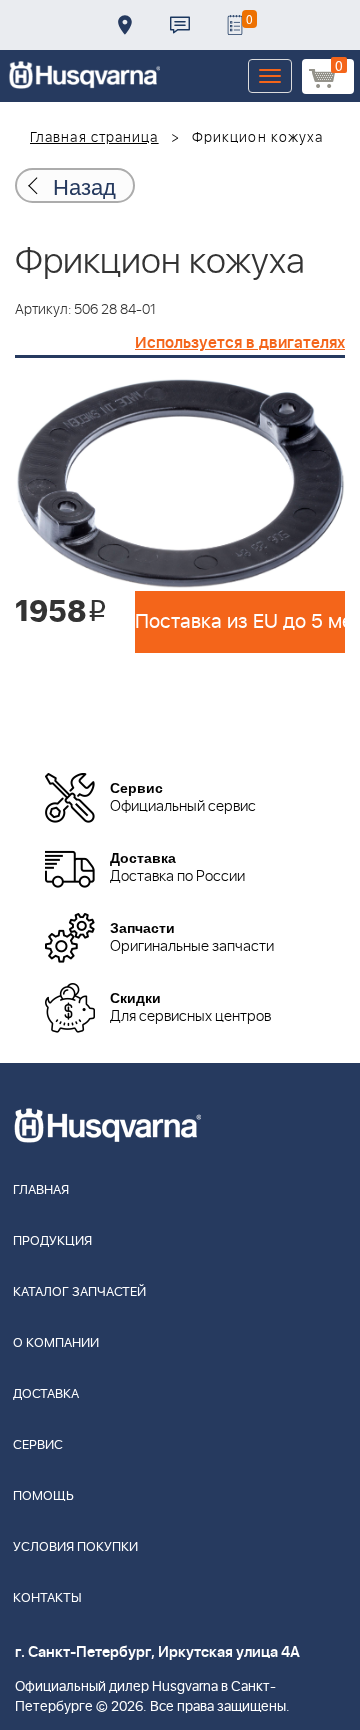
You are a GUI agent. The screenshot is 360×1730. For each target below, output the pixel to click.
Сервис (38, 1445)
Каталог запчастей (79, 1292)
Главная (41, 1190)
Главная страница (94, 138)
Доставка (125, 25)
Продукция (52, 1241)
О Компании (56, 1343)
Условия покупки (75, 1547)
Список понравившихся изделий (235, 25)
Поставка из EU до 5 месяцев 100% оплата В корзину (240, 622)
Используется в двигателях (240, 343)
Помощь (43, 1496)
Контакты (180, 25)
